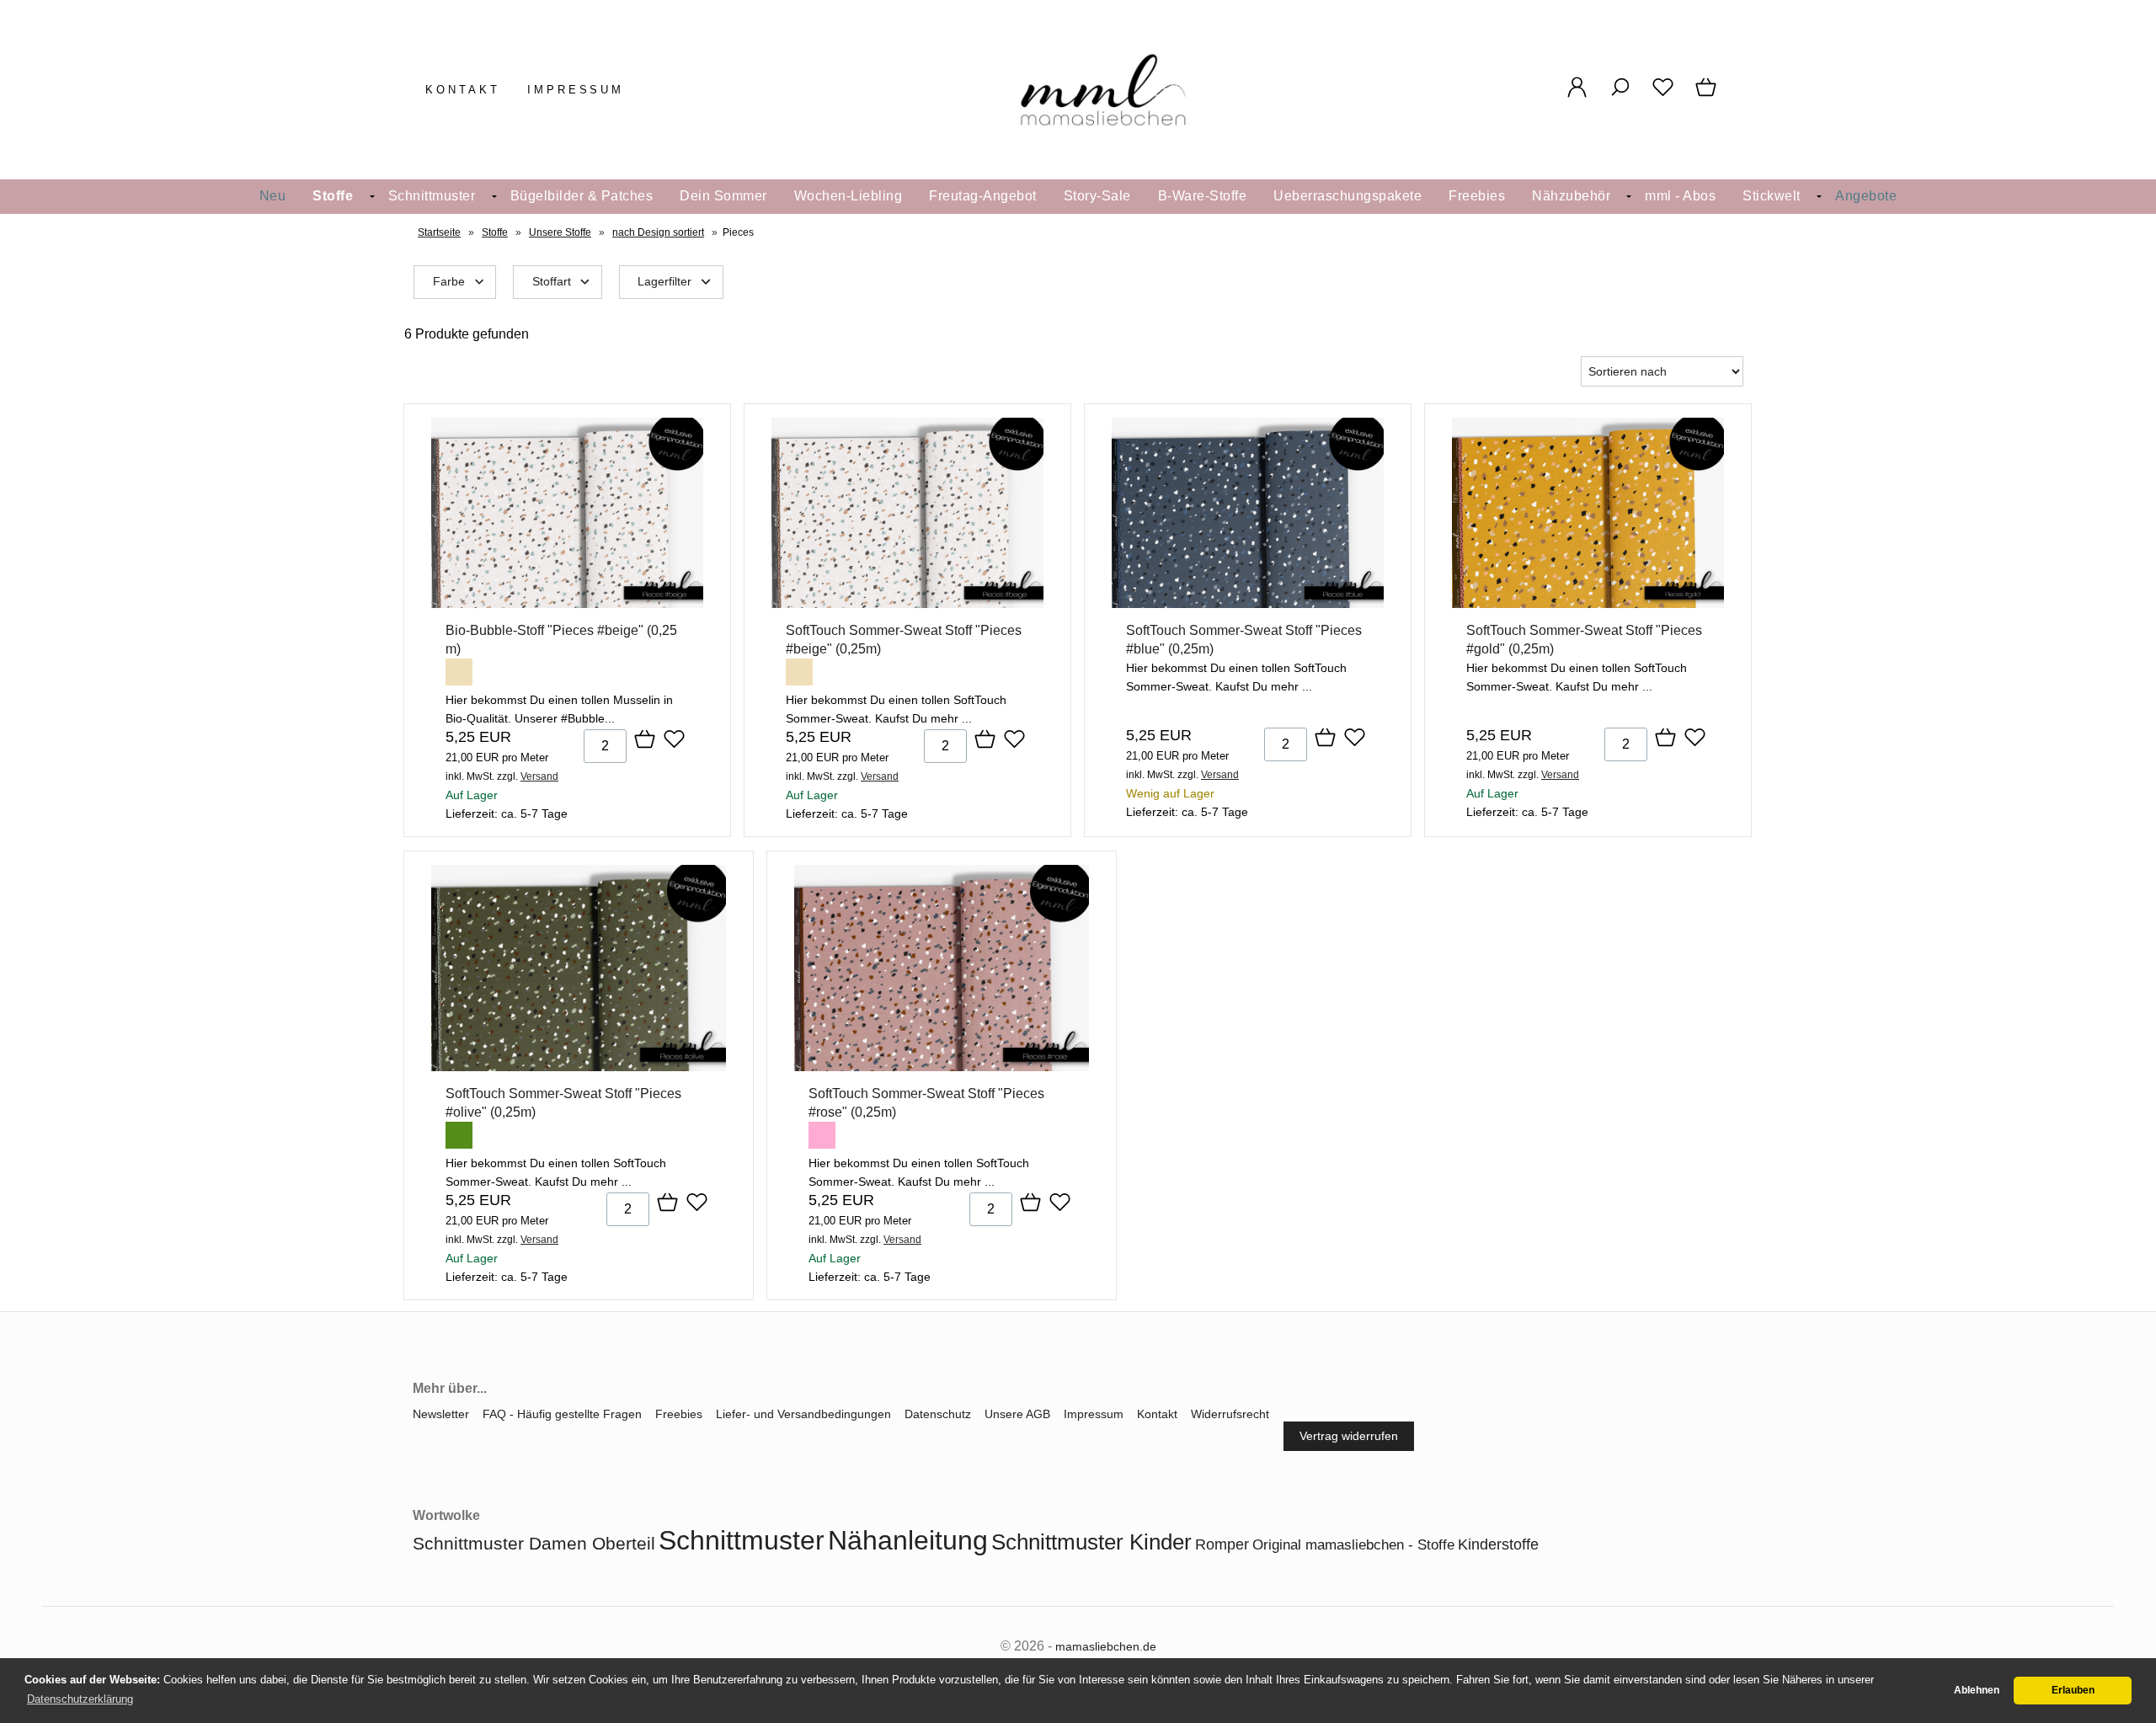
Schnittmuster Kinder (1091, 1542)
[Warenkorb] (1708, 96)
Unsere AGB (1017, 1414)
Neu (273, 196)
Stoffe (333, 196)
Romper (1222, 1544)
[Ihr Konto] (1577, 96)
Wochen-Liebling (849, 196)
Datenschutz (938, 1414)
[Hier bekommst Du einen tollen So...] (907, 604)
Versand (539, 776)
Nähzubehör (1571, 196)
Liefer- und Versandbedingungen (803, 1414)
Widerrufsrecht (1230, 1414)
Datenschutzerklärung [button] (80, 1699)
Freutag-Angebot (983, 196)
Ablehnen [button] (1977, 1690)
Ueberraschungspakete (1347, 196)
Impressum (576, 90)
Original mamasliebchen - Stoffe (1353, 1545)
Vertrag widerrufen (1349, 1436)
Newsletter (441, 1414)
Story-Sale (1097, 196)
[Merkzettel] (1663, 96)
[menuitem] (273, 197)
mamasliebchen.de (1106, 1646)
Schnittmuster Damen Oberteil (534, 1543)
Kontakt (463, 90)
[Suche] (1620, 96)
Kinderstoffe (1498, 1544)
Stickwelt (1772, 196)
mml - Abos (1680, 196)
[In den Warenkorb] (645, 740)
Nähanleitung (908, 1540)
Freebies (1477, 196)
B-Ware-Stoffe (1203, 196)
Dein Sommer (723, 196)
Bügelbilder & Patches (582, 196)
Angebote (1866, 196)
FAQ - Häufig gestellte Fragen (562, 1414)
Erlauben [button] (2073, 1690)
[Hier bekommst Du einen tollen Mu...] (567, 604)
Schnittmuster (432, 196)
